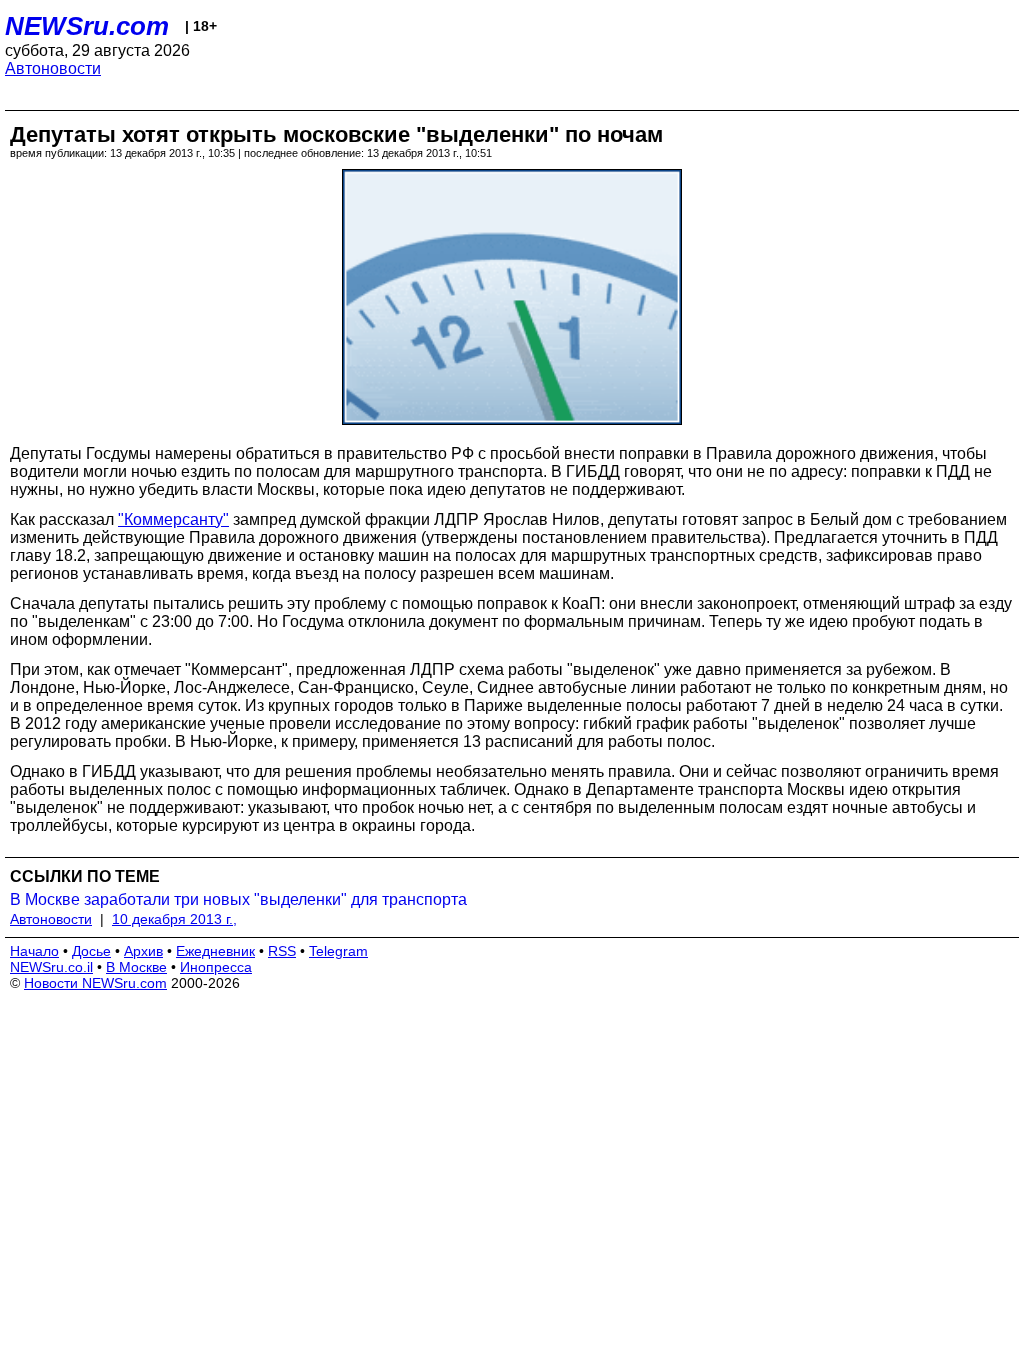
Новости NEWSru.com (95, 983)
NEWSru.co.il (51, 967)
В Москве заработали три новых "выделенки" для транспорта (238, 899)
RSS (282, 951)
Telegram (338, 951)
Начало (34, 951)
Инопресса (216, 967)
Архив (143, 951)
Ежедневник (215, 951)
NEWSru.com (87, 26)
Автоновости (53, 68)
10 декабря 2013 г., (174, 919)
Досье (91, 951)
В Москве (136, 967)
